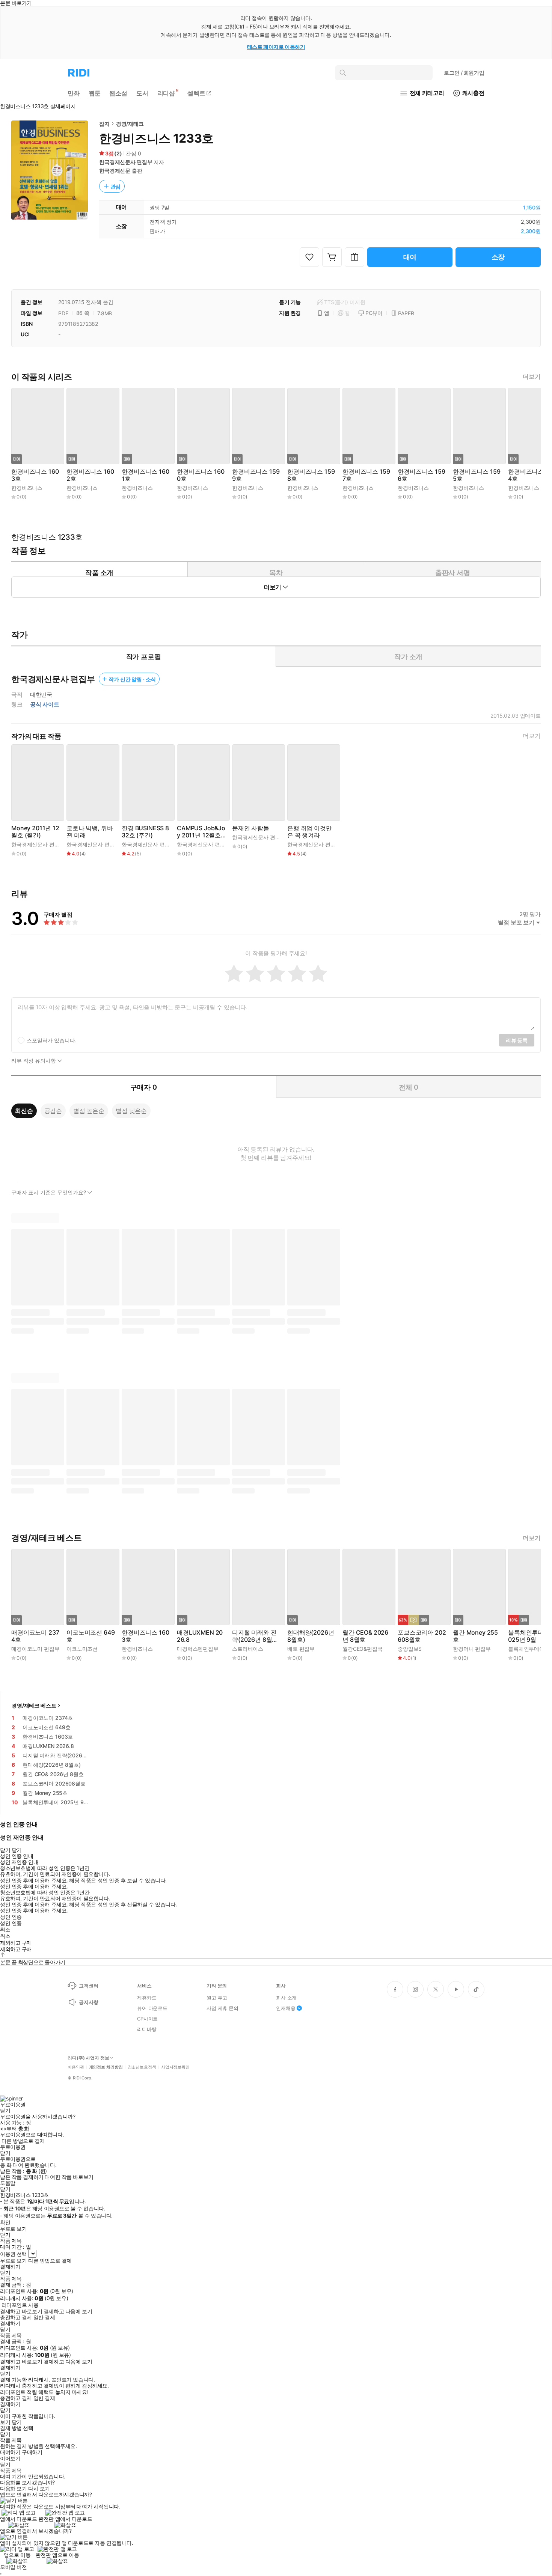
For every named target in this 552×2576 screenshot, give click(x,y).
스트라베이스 (248, 1649)
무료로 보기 (13, 2261)
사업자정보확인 (175, 2067)
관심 (116, 186)
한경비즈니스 (27, 488)
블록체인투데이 (526, 1649)
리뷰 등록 (517, 1040)
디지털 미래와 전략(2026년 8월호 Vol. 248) (255, 1636)
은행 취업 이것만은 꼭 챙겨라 (310, 832)
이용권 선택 (13, 2254)
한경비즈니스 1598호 (311, 475)
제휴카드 (147, 1998)
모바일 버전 (13, 2567)
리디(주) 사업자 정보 (88, 2058)
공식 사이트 (45, 705)
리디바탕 (147, 2029)
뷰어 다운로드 (152, 2008)
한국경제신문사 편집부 (126, 162)
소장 (498, 257)
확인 (5, 2222)
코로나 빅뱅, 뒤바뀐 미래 (90, 832)
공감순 (53, 1111)
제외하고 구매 (16, 1943)
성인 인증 (11, 1917)
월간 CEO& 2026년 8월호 (365, 1636)
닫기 (17, 2422)
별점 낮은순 (131, 1111)
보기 (5, 2422)
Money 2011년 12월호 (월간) (35, 832)
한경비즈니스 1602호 (90, 475)
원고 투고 (217, 1998)
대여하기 (10, 2452)
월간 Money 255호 (475, 1636)
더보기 (532, 377)
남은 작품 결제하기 (22, 2177)
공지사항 (88, 2002)
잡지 (104, 124)
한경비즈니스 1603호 (35, 475)
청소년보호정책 (142, 2067)
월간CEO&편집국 (363, 1649)
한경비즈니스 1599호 (256, 475)
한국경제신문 (115, 171)
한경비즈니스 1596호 (421, 475)
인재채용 (286, 2008)
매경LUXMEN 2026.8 (200, 1636)
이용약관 (76, 2067)
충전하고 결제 (16, 2317)
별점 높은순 (89, 1111)
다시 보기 (39, 2489)
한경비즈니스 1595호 (477, 475)
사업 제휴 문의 (222, 2008)
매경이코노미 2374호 (35, 1636)
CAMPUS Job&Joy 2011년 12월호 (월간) (201, 832)
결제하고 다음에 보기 (68, 2311)
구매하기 (32, 2452)
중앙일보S (410, 1649)
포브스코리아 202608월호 (422, 1636)
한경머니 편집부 (472, 1649)
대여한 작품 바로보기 (69, 2177)
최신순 (24, 1111)
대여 (410, 257)
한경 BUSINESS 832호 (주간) (145, 832)
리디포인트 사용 (20, 2305)
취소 (5, 1930)
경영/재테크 (130, 124)
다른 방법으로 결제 (23, 2141)
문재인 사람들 (251, 828)
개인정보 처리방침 (106, 2067)
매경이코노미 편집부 (35, 1649)
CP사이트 (147, 2019)
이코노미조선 (82, 1649)
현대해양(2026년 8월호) (311, 1636)
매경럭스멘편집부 (198, 1649)
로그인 (464, 73)
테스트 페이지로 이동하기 (276, 47)
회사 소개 (286, 1998)
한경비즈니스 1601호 (145, 475)
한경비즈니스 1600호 (201, 475)
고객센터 (88, 1986)
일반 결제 (44, 2317)
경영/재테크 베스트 (34, 1705)
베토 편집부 (301, 1649)
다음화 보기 (13, 2489)
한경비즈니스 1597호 (366, 475)
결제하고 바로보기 (21, 2311)
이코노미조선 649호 (90, 1636)
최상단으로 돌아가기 (42, 1962)
